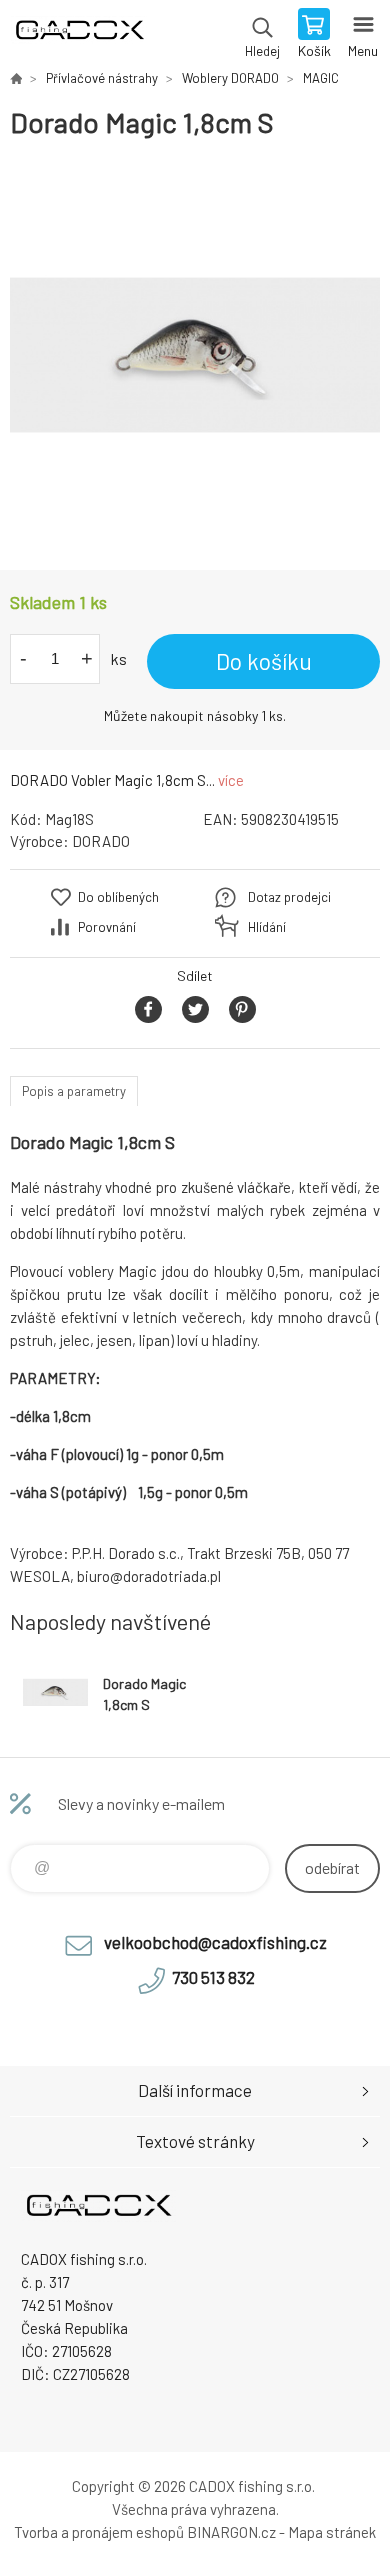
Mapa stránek (332, 2532)
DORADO (101, 841)
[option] (195, 355)
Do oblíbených (118, 897)
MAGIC (321, 78)
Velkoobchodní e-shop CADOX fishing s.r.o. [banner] (78, 35)
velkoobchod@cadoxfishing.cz (215, 1942)
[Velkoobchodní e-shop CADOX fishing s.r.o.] (16, 78)
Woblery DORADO (230, 78)
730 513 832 (213, 1977)
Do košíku (264, 661)
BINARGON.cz (231, 2532)
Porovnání (107, 927)
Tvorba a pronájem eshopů (99, 2532)
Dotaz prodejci (289, 897)
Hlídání (267, 927)
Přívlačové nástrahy (102, 78)
